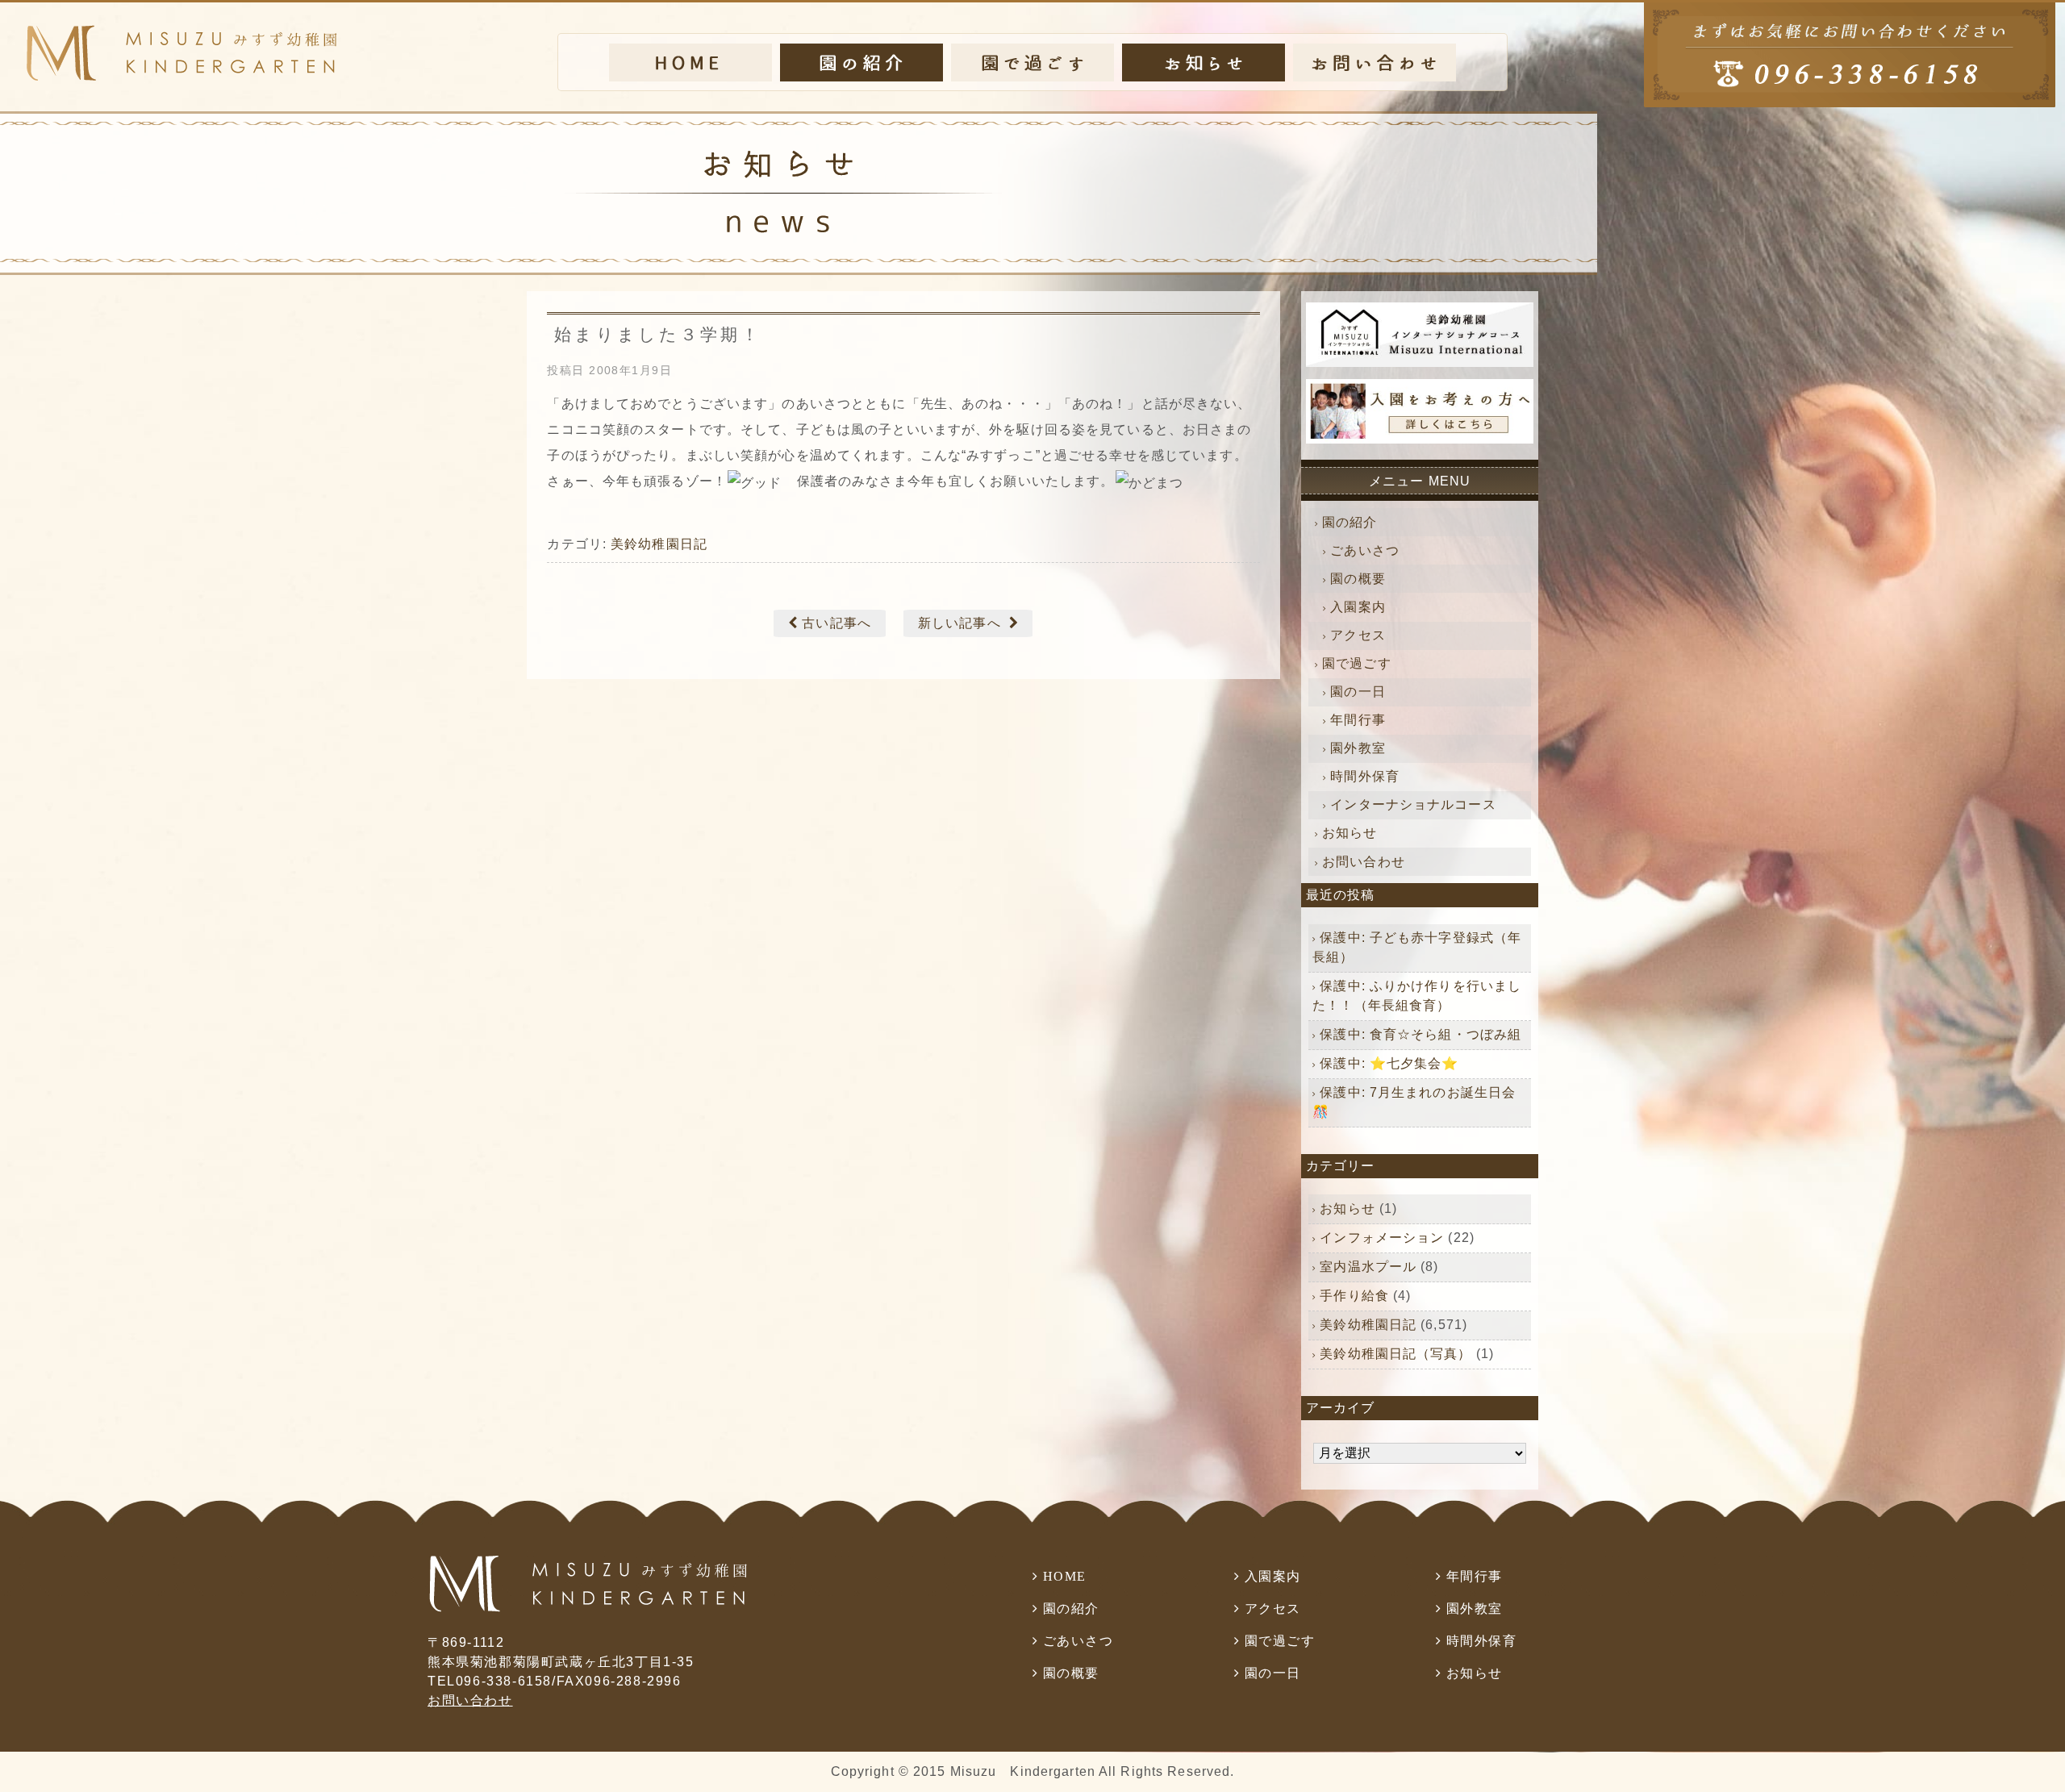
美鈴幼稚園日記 (659, 544)
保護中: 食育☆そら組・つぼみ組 (1420, 1034)
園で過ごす (1357, 663)
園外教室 (1358, 748)
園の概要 (1358, 579)
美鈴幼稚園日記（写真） (1395, 1354)
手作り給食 (1354, 1296)
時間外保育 (1365, 776)
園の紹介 (1350, 522)
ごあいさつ (1365, 550)
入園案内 (1358, 607)
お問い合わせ (1364, 862)
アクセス (1358, 635)
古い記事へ (836, 623)
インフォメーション (1382, 1238)
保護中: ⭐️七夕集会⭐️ (1389, 1063)
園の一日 (1358, 692)
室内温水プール (1368, 1267)
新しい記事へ (959, 623)
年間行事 (1358, 720)
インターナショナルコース (1413, 804)
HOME (1065, 1576)
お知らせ (1350, 833)
